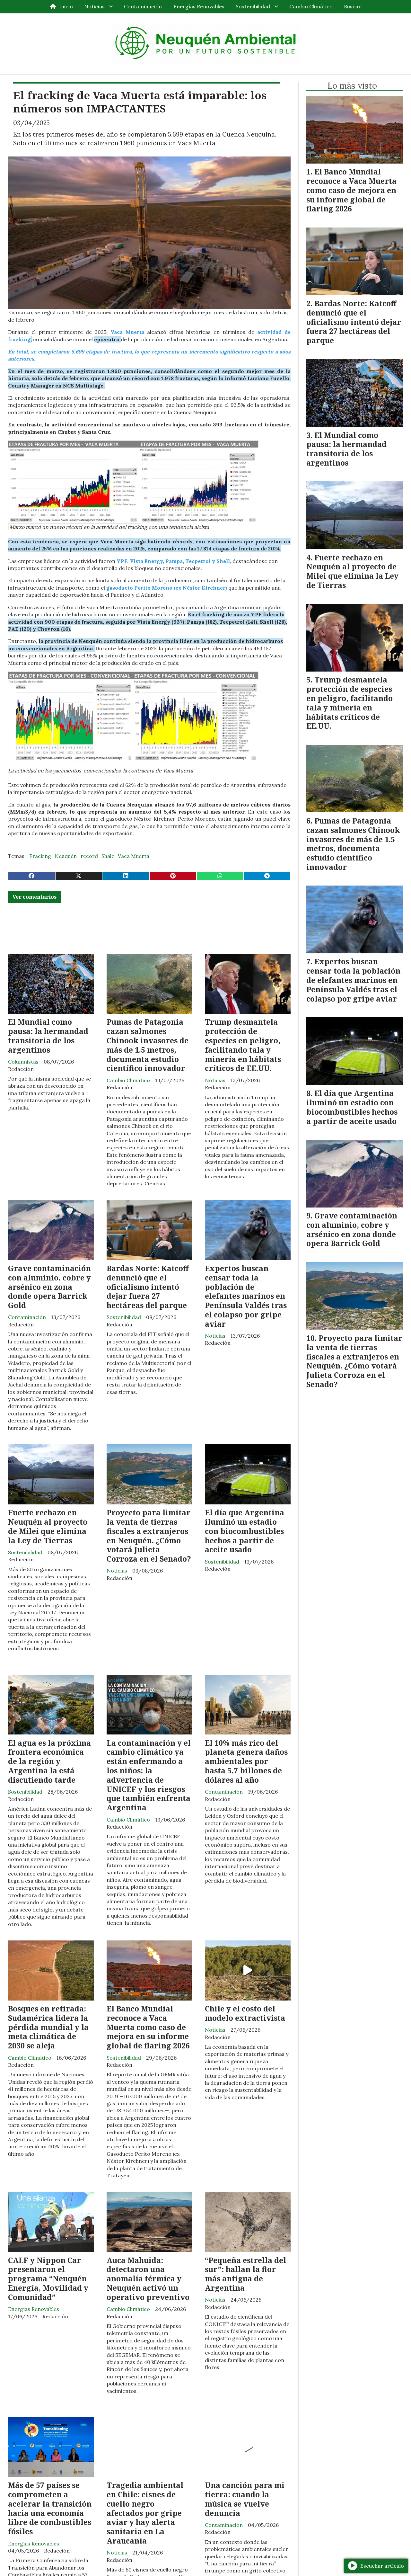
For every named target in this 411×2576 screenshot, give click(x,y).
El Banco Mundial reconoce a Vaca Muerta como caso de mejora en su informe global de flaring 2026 (148, 2027)
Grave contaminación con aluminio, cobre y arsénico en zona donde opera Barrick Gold (49, 1287)
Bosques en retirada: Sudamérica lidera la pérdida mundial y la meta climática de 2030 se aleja (48, 2027)
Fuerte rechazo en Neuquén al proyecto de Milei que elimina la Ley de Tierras (48, 1526)
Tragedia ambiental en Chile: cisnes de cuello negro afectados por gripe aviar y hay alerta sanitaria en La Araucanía (145, 2513)
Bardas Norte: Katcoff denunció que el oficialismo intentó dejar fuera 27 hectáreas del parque (148, 1287)
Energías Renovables (199, 6)
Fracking (40, 856)
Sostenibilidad (253, 6)
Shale (108, 856)
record (89, 856)
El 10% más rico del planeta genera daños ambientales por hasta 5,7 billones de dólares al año (246, 1761)
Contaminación (143, 6)
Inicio (66, 6)
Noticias (94, 6)
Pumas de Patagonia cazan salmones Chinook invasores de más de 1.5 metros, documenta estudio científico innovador (148, 1045)
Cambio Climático (311, 6)
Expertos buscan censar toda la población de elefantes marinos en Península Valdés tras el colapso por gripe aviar (246, 1296)
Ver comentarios (35, 897)
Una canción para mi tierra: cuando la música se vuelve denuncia (245, 2499)
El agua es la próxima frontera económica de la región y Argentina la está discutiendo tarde (49, 1761)
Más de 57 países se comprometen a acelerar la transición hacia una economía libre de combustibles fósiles (50, 2508)
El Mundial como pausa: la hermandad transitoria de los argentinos (48, 1036)
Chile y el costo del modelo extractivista (245, 2013)
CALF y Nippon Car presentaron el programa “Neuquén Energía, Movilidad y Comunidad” (48, 2279)
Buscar (352, 6)
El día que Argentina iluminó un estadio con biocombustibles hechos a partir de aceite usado (245, 1531)
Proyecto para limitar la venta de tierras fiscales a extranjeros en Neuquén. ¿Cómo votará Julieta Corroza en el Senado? (149, 1536)
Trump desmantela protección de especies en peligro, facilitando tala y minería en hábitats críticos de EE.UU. (243, 1045)
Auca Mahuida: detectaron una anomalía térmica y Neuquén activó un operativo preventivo (148, 2279)
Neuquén (66, 856)
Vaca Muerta (134, 856)
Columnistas (23, 1062)
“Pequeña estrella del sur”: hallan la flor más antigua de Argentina (245, 2274)
